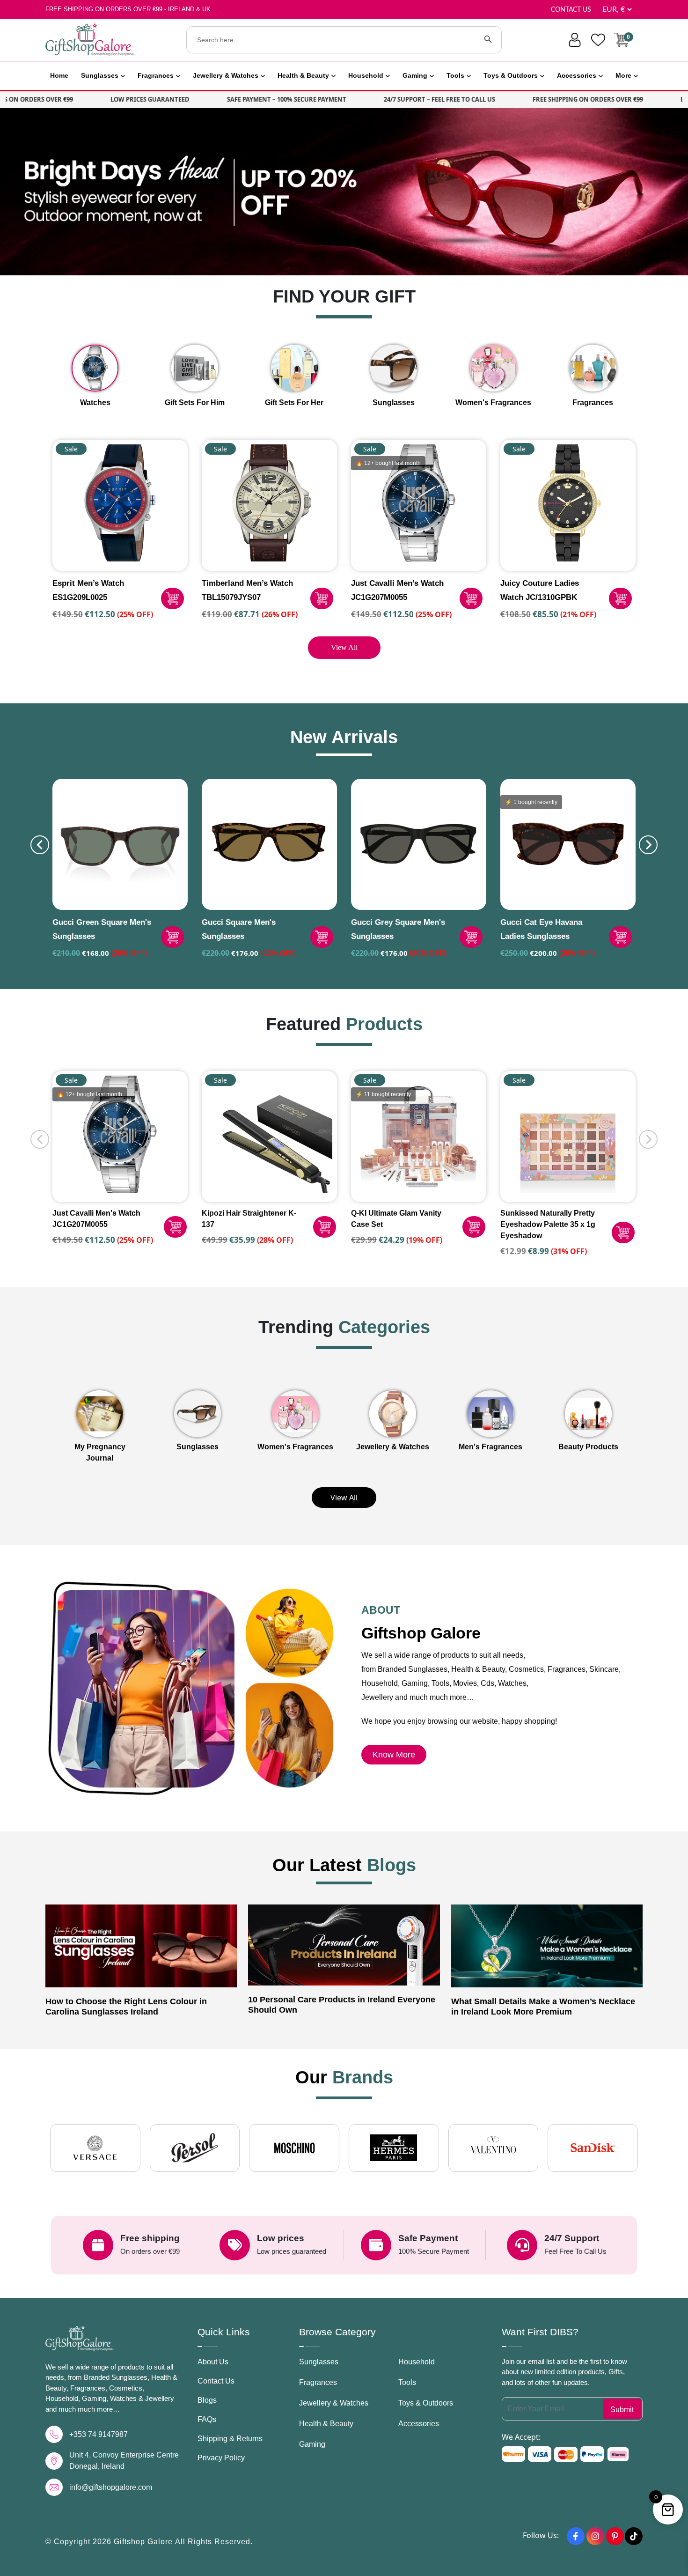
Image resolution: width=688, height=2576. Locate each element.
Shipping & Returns (230, 2439)
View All (344, 647)
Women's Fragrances (295, 1447)
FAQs (207, 2419)
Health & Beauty (303, 75)
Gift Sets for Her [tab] (294, 402)
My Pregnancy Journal (100, 1452)
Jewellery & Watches (226, 75)
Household (366, 75)
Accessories (577, 75)
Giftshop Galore (144, 2542)
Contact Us (571, 10)
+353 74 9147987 (99, 2434)
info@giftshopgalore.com (111, 2487)
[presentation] (40, 845)
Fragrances (156, 75)
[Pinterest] (615, 2536)
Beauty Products (588, 1447)
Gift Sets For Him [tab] (195, 402)
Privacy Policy (221, 2458)
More (623, 75)
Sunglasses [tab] (394, 402)
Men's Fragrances (490, 1447)
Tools (455, 75)
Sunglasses (100, 75)
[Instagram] (595, 2536)
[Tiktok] (634, 2536)
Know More (394, 1755)
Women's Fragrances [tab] (493, 402)
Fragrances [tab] (593, 402)
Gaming (415, 75)
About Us (213, 2362)
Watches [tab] (95, 402)
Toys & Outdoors (511, 75)
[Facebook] (576, 2536)
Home (59, 75)
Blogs (207, 2400)
